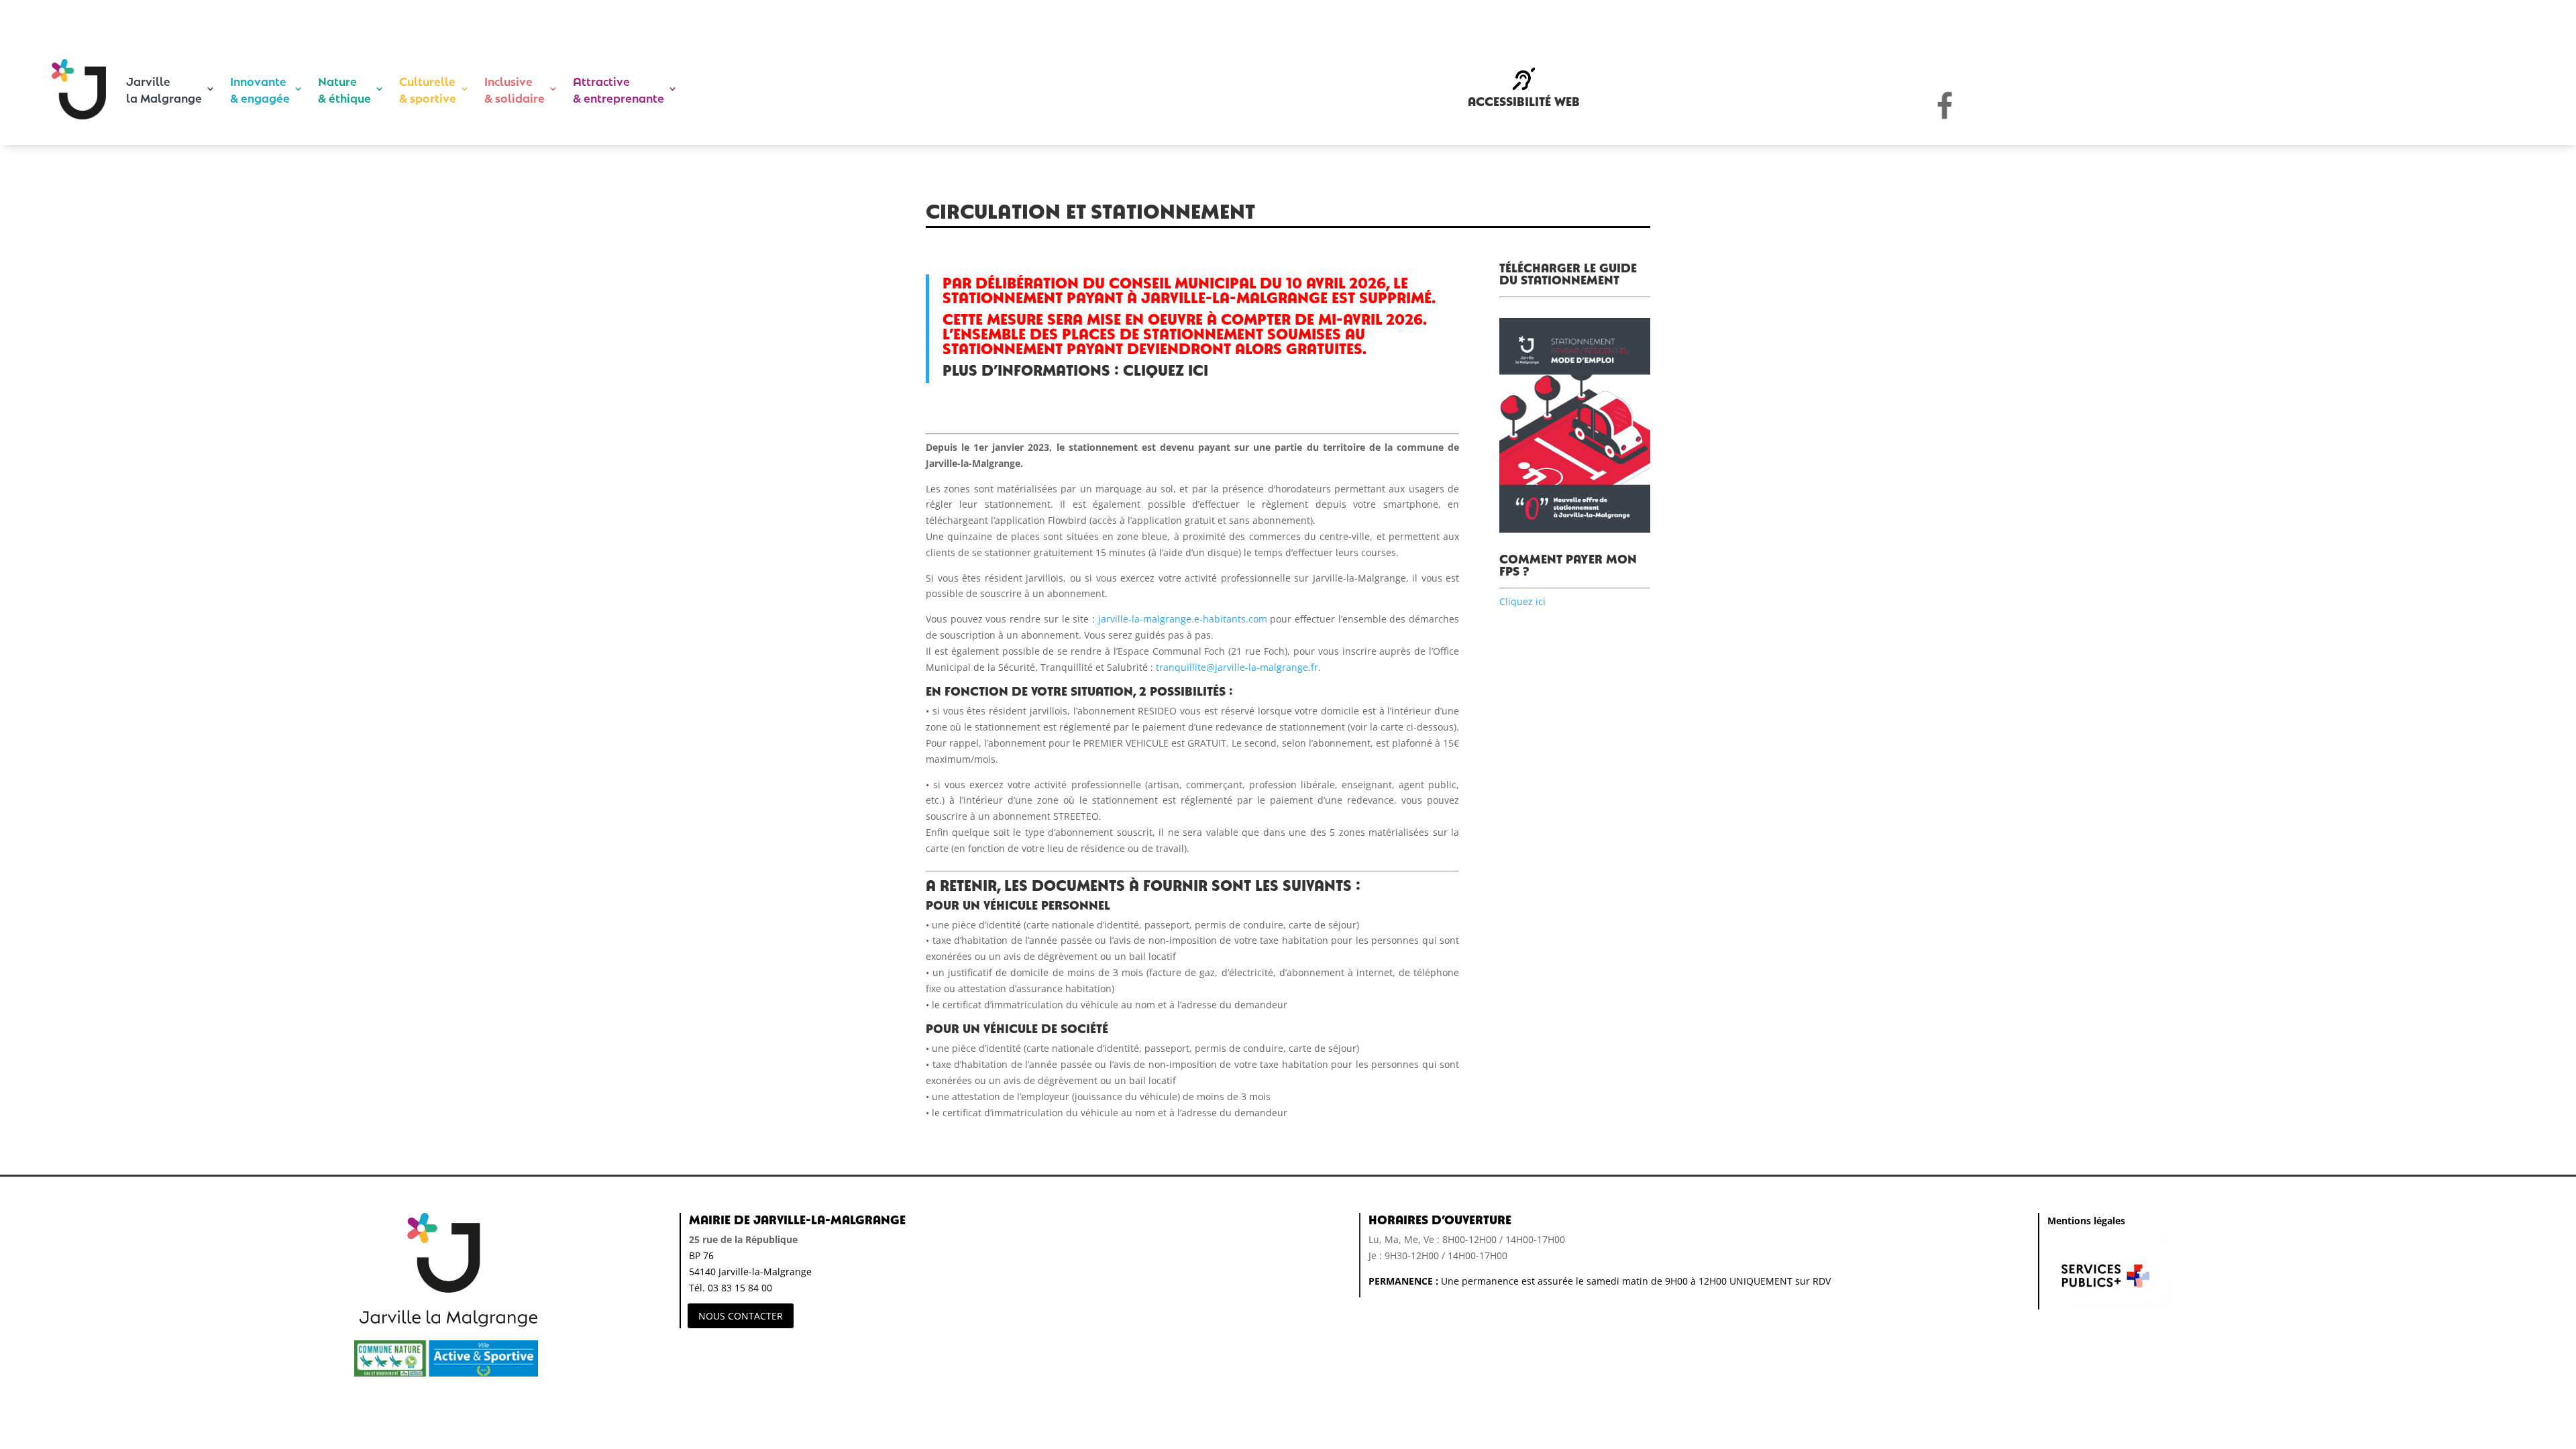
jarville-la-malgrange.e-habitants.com (1184, 619)
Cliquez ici (1522, 601)
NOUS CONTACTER (741, 1316)
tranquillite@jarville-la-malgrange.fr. (1237, 667)
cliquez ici (1166, 369)
